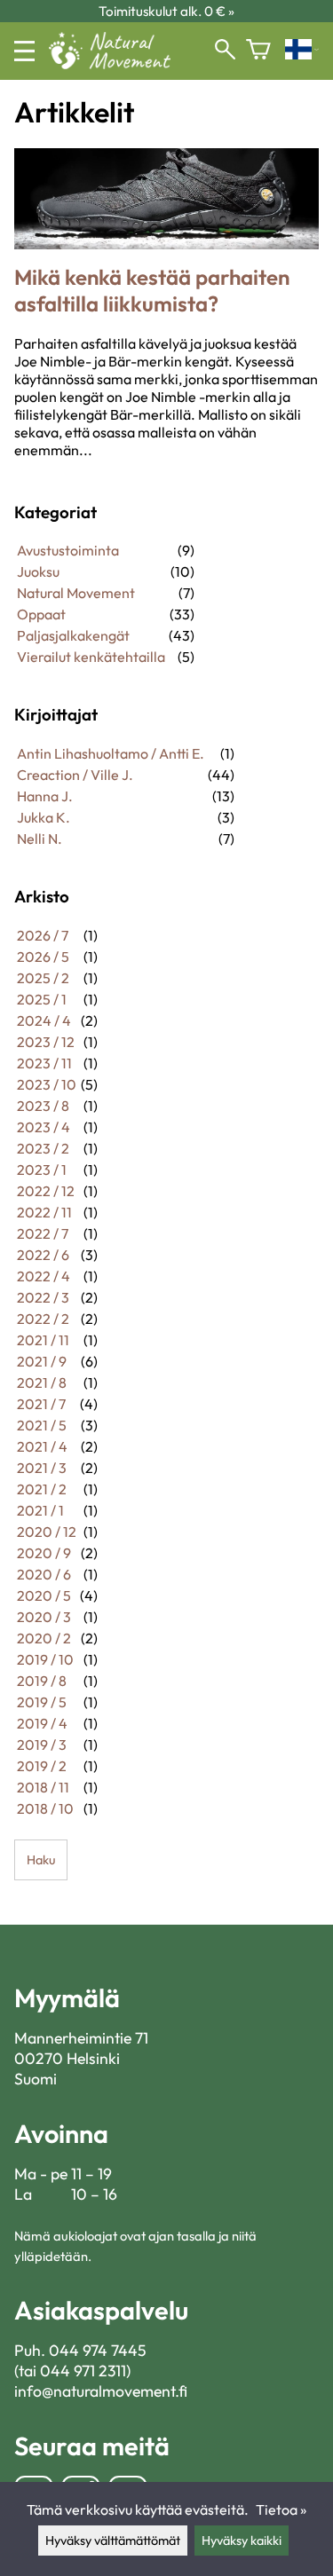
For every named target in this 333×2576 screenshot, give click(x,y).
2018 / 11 (43, 1787)
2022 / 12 (46, 1191)
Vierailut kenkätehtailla (91, 657)
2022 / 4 (44, 1276)
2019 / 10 (45, 1659)
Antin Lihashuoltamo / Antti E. (111, 753)
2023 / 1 (42, 1170)
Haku (41, 1860)
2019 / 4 (42, 1723)
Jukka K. (44, 817)
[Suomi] (302, 51)
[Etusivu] (117, 64)
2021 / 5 (42, 1425)
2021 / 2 (42, 1489)
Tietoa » (281, 2509)
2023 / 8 (43, 1106)
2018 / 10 (45, 1808)
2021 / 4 (42, 1446)
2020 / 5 (44, 1595)
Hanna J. (45, 796)
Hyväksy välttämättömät (113, 2541)
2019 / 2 (42, 1766)
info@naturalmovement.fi (101, 2391)
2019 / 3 (42, 1745)
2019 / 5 (42, 1702)
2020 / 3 (44, 1617)
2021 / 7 (41, 1404)
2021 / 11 (43, 1340)
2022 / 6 (43, 1255)
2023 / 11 (44, 1063)
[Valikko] (24, 51)
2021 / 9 (42, 1361)
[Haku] (225, 51)
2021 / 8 (42, 1383)
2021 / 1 (40, 1510)
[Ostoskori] (258, 51)
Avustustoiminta (68, 550)
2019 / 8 (42, 1681)
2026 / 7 (43, 935)
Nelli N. (40, 839)
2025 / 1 (42, 999)
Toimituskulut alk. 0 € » (166, 11)
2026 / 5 (43, 957)
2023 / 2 (43, 1148)
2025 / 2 (43, 978)
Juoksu (38, 571)
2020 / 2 (44, 1638)
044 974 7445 (98, 2350)
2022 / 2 (43, 1319)
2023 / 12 (46, 1042)
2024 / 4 (44, 1020)
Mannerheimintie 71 (81, 2038)
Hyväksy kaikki (242, 2541)
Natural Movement (76, 593)
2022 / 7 (43, 1233)
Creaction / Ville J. (75, 775)
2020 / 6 (44, 1574)
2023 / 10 (47, 1084)
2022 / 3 (43, 1297)
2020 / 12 (47, 1532)
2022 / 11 (44, 1212)
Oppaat (41, 614)
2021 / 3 (42, 1468)
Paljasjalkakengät (73, 635)
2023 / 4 (44, 1127)
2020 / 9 (44, 1553)
